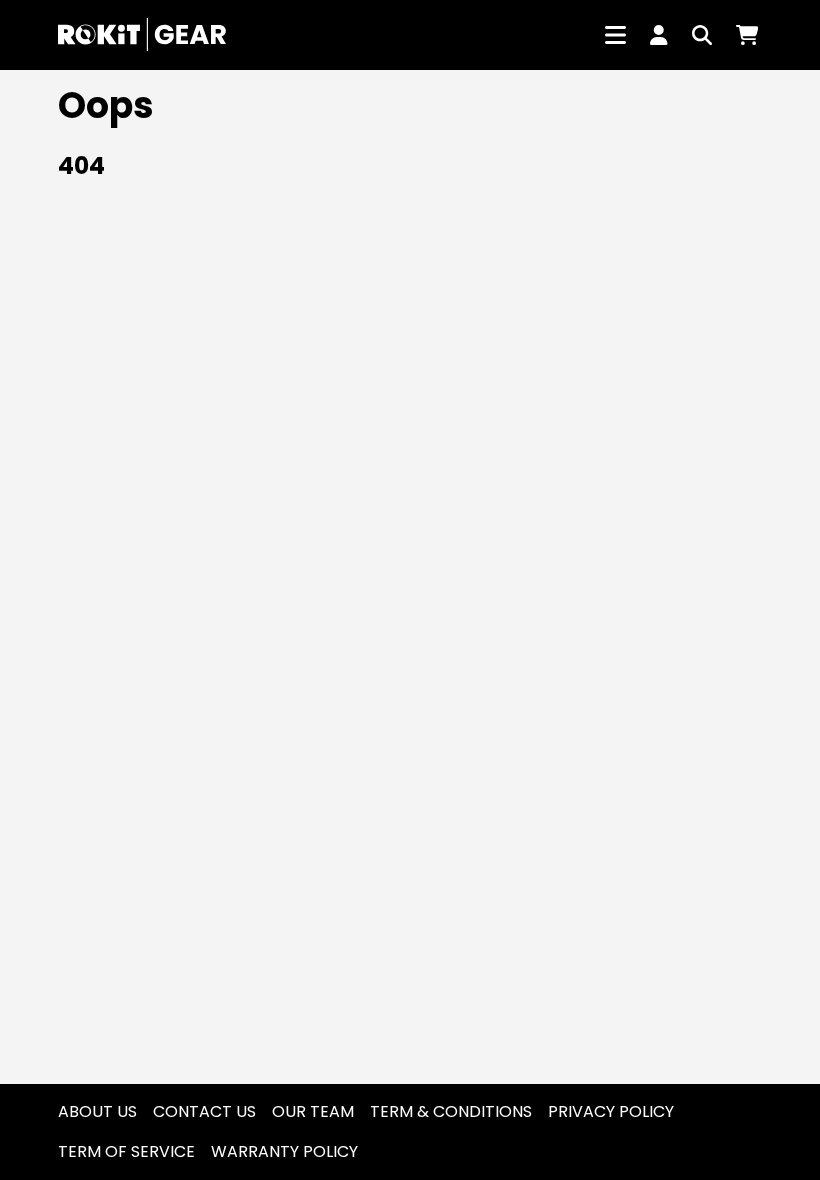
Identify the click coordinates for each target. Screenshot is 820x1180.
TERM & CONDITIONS (451, 1111)
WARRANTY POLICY (284, 1151)
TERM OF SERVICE (126, 1151)
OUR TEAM (313, 1111)
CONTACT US (204, 1111)
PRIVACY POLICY (611, 1111)
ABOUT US (97, 1111)
